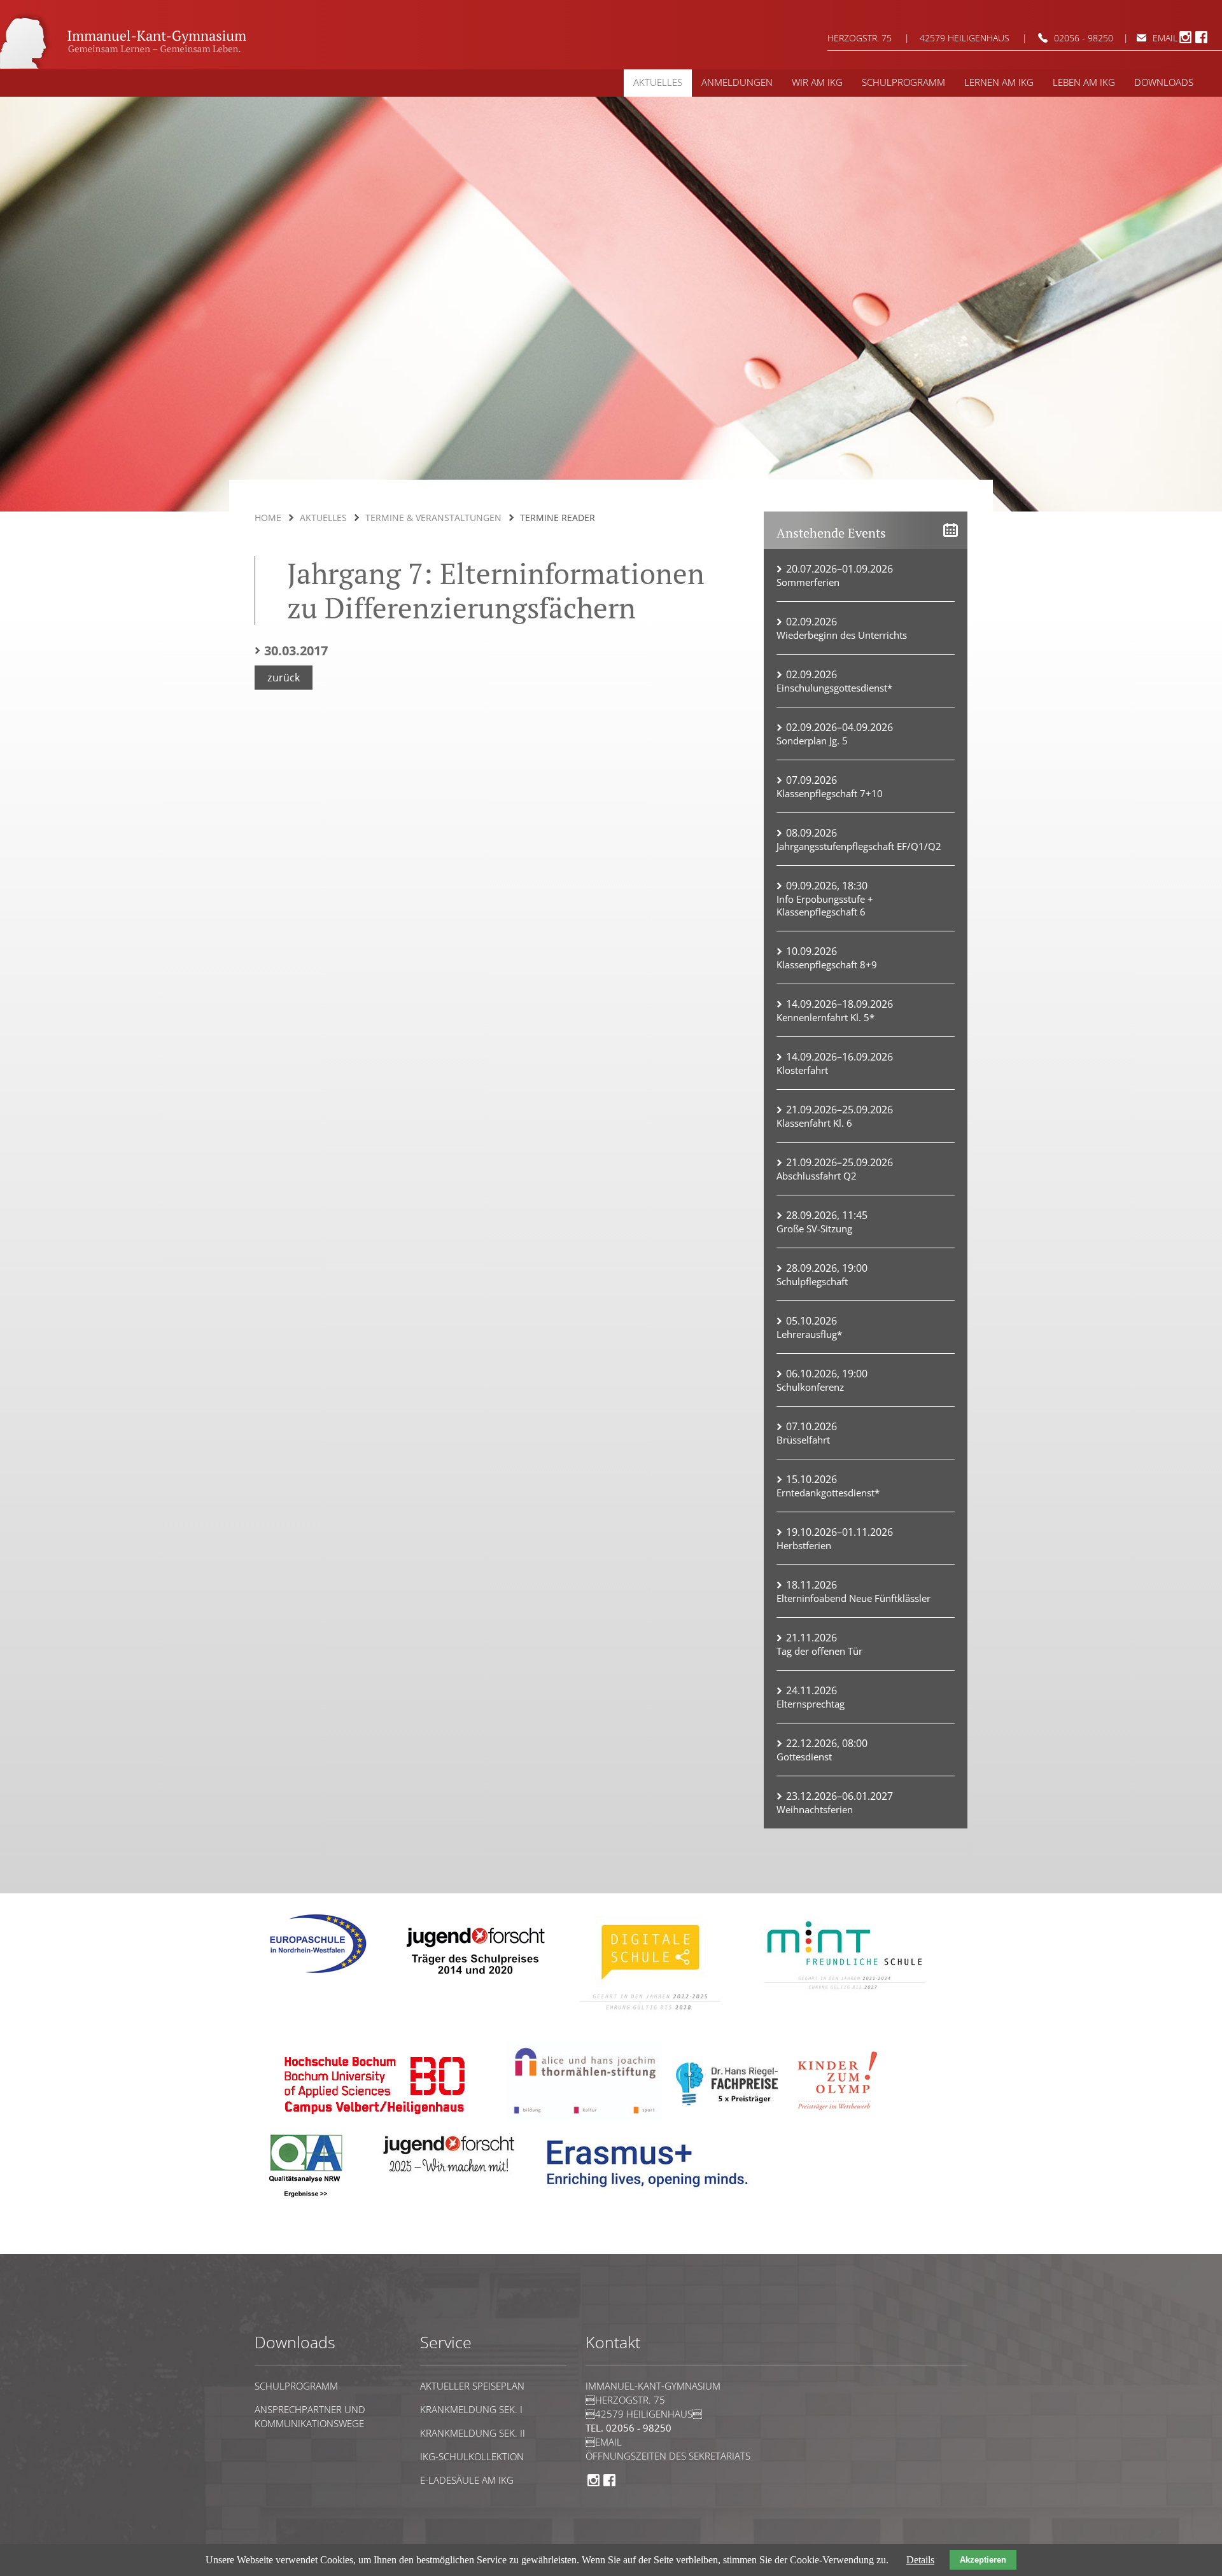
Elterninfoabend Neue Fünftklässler (853, 1598)
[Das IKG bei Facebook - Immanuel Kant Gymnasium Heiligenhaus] (1201, 41)
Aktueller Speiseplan (472, 2386)
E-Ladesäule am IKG (467, 2480)
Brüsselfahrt (803, 1440)
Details (920, 2560)
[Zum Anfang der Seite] (293, 2248)
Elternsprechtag (811, 1704)
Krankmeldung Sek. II (473, 2433)
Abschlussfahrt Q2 (817, 1176)
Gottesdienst (804, 1757)
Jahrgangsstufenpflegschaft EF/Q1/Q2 (859, 846)
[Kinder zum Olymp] (841, 2118)
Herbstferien (804, 1545)
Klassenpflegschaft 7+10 (830, 793)
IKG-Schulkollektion (472, 2456)
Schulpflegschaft (812, 1281)
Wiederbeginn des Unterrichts (842, 635)
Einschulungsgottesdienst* (834, 688)
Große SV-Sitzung (814, 1229)
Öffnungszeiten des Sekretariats (668, 2456)
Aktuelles (323, 518)
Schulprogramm (296, 2386)
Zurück (284, 678)
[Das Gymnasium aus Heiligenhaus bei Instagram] (1185, 41)
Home (268, 518)
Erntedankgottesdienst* (828, 1493)
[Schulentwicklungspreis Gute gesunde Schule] (845, 1998)
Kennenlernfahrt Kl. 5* (825, 1017)
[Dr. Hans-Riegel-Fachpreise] (727, 2103)
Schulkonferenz (810, 1387)
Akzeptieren (983, 2560)
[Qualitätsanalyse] (318, 1978)
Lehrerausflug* (809, 1334)
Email (1165, 38)
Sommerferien (808, 582)
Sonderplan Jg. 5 (812, 741)
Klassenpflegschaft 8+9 (827, 964)
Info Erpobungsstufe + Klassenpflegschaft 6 (825, 905)
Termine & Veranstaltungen (433, 518)
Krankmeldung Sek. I (471, 2409)
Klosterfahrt (802, 1070)
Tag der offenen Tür (819, 1651)
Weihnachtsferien (815, 1809)
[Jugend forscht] (473, 1983)
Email (604, 2442)
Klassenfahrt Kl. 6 (814, 1123)
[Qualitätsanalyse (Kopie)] (652, 2197)
